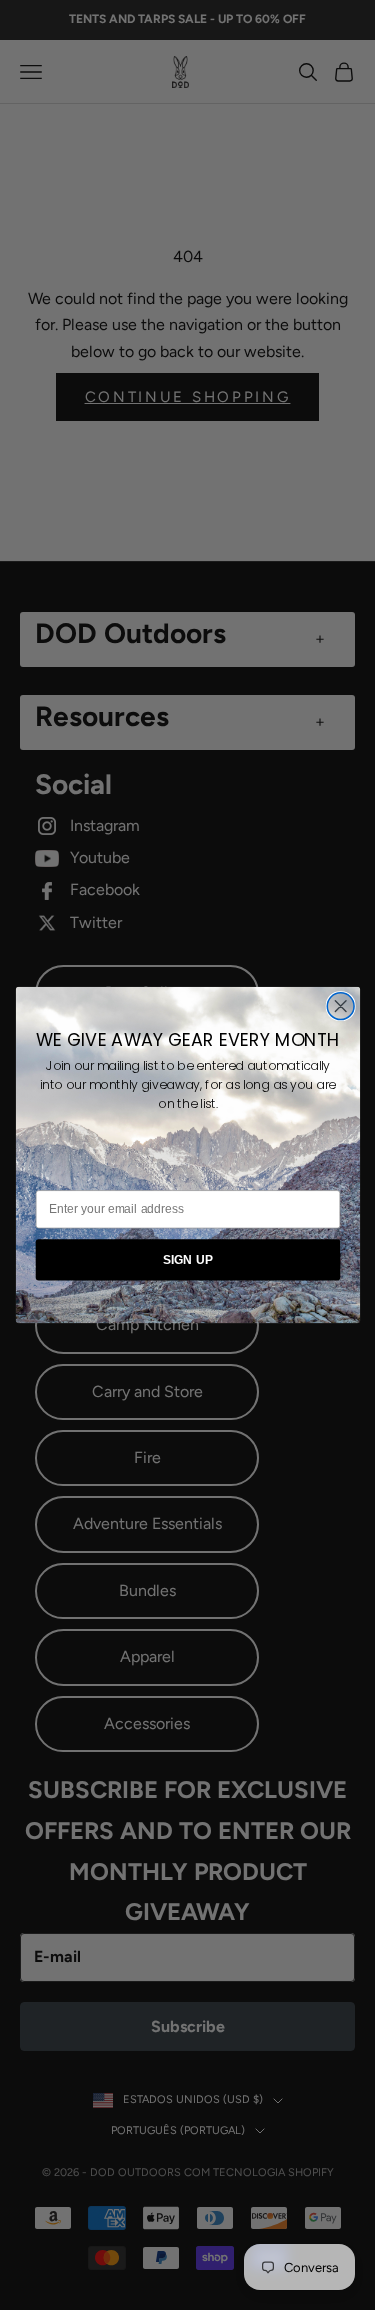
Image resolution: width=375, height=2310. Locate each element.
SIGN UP (187, 1259)
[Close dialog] (340, 1006)
